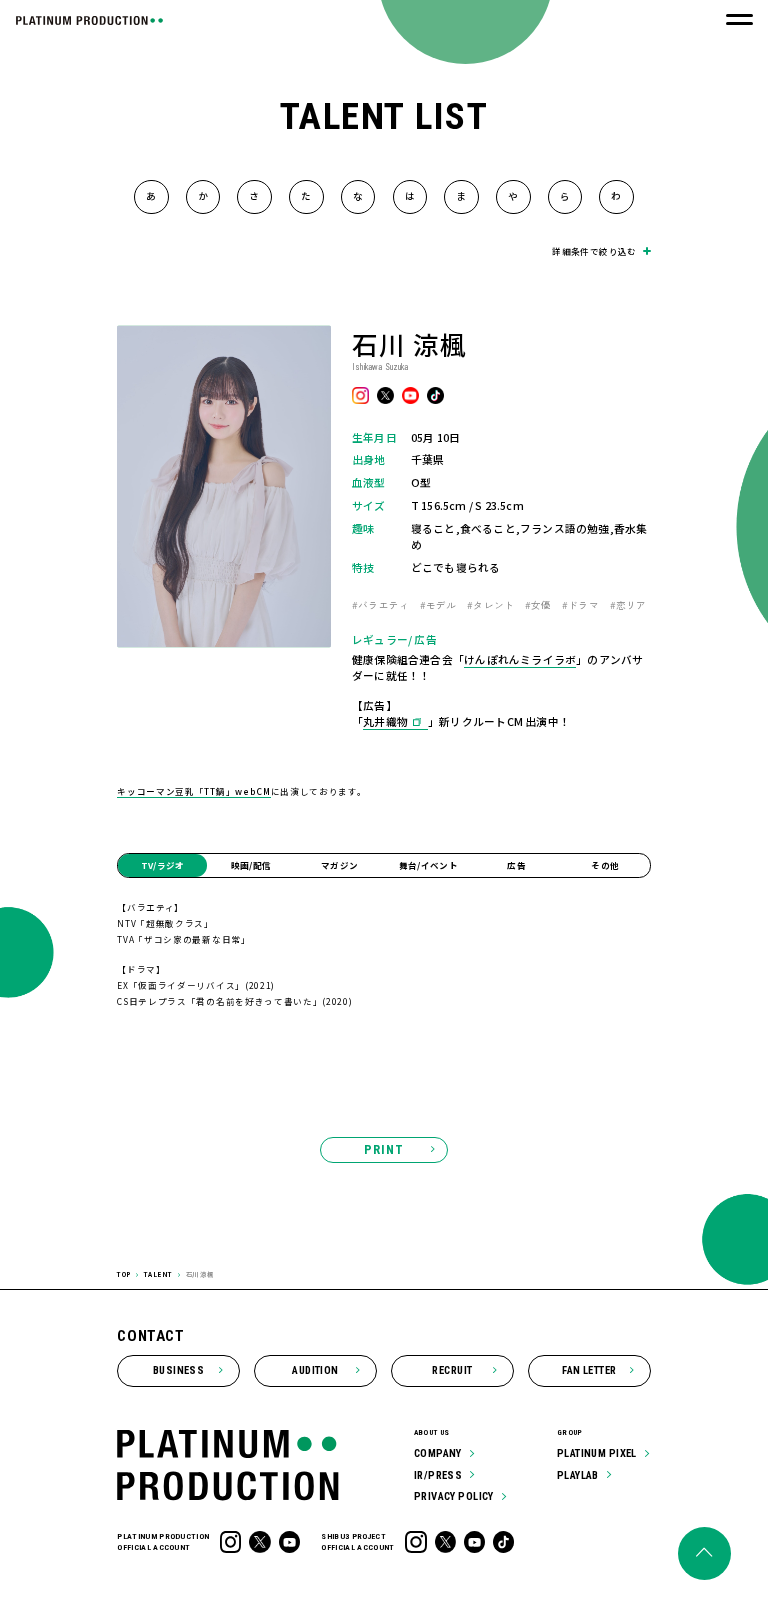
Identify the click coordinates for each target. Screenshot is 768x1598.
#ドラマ (580, 605)
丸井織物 (385, 721)
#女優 (538, 605)
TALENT (158, 1274)
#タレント (490, 605)
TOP (124, 1274)
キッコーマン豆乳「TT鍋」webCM (193, 791)
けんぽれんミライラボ (520, 659)
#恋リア (628, 605)
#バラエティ (380, 605)
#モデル (438, 605)
